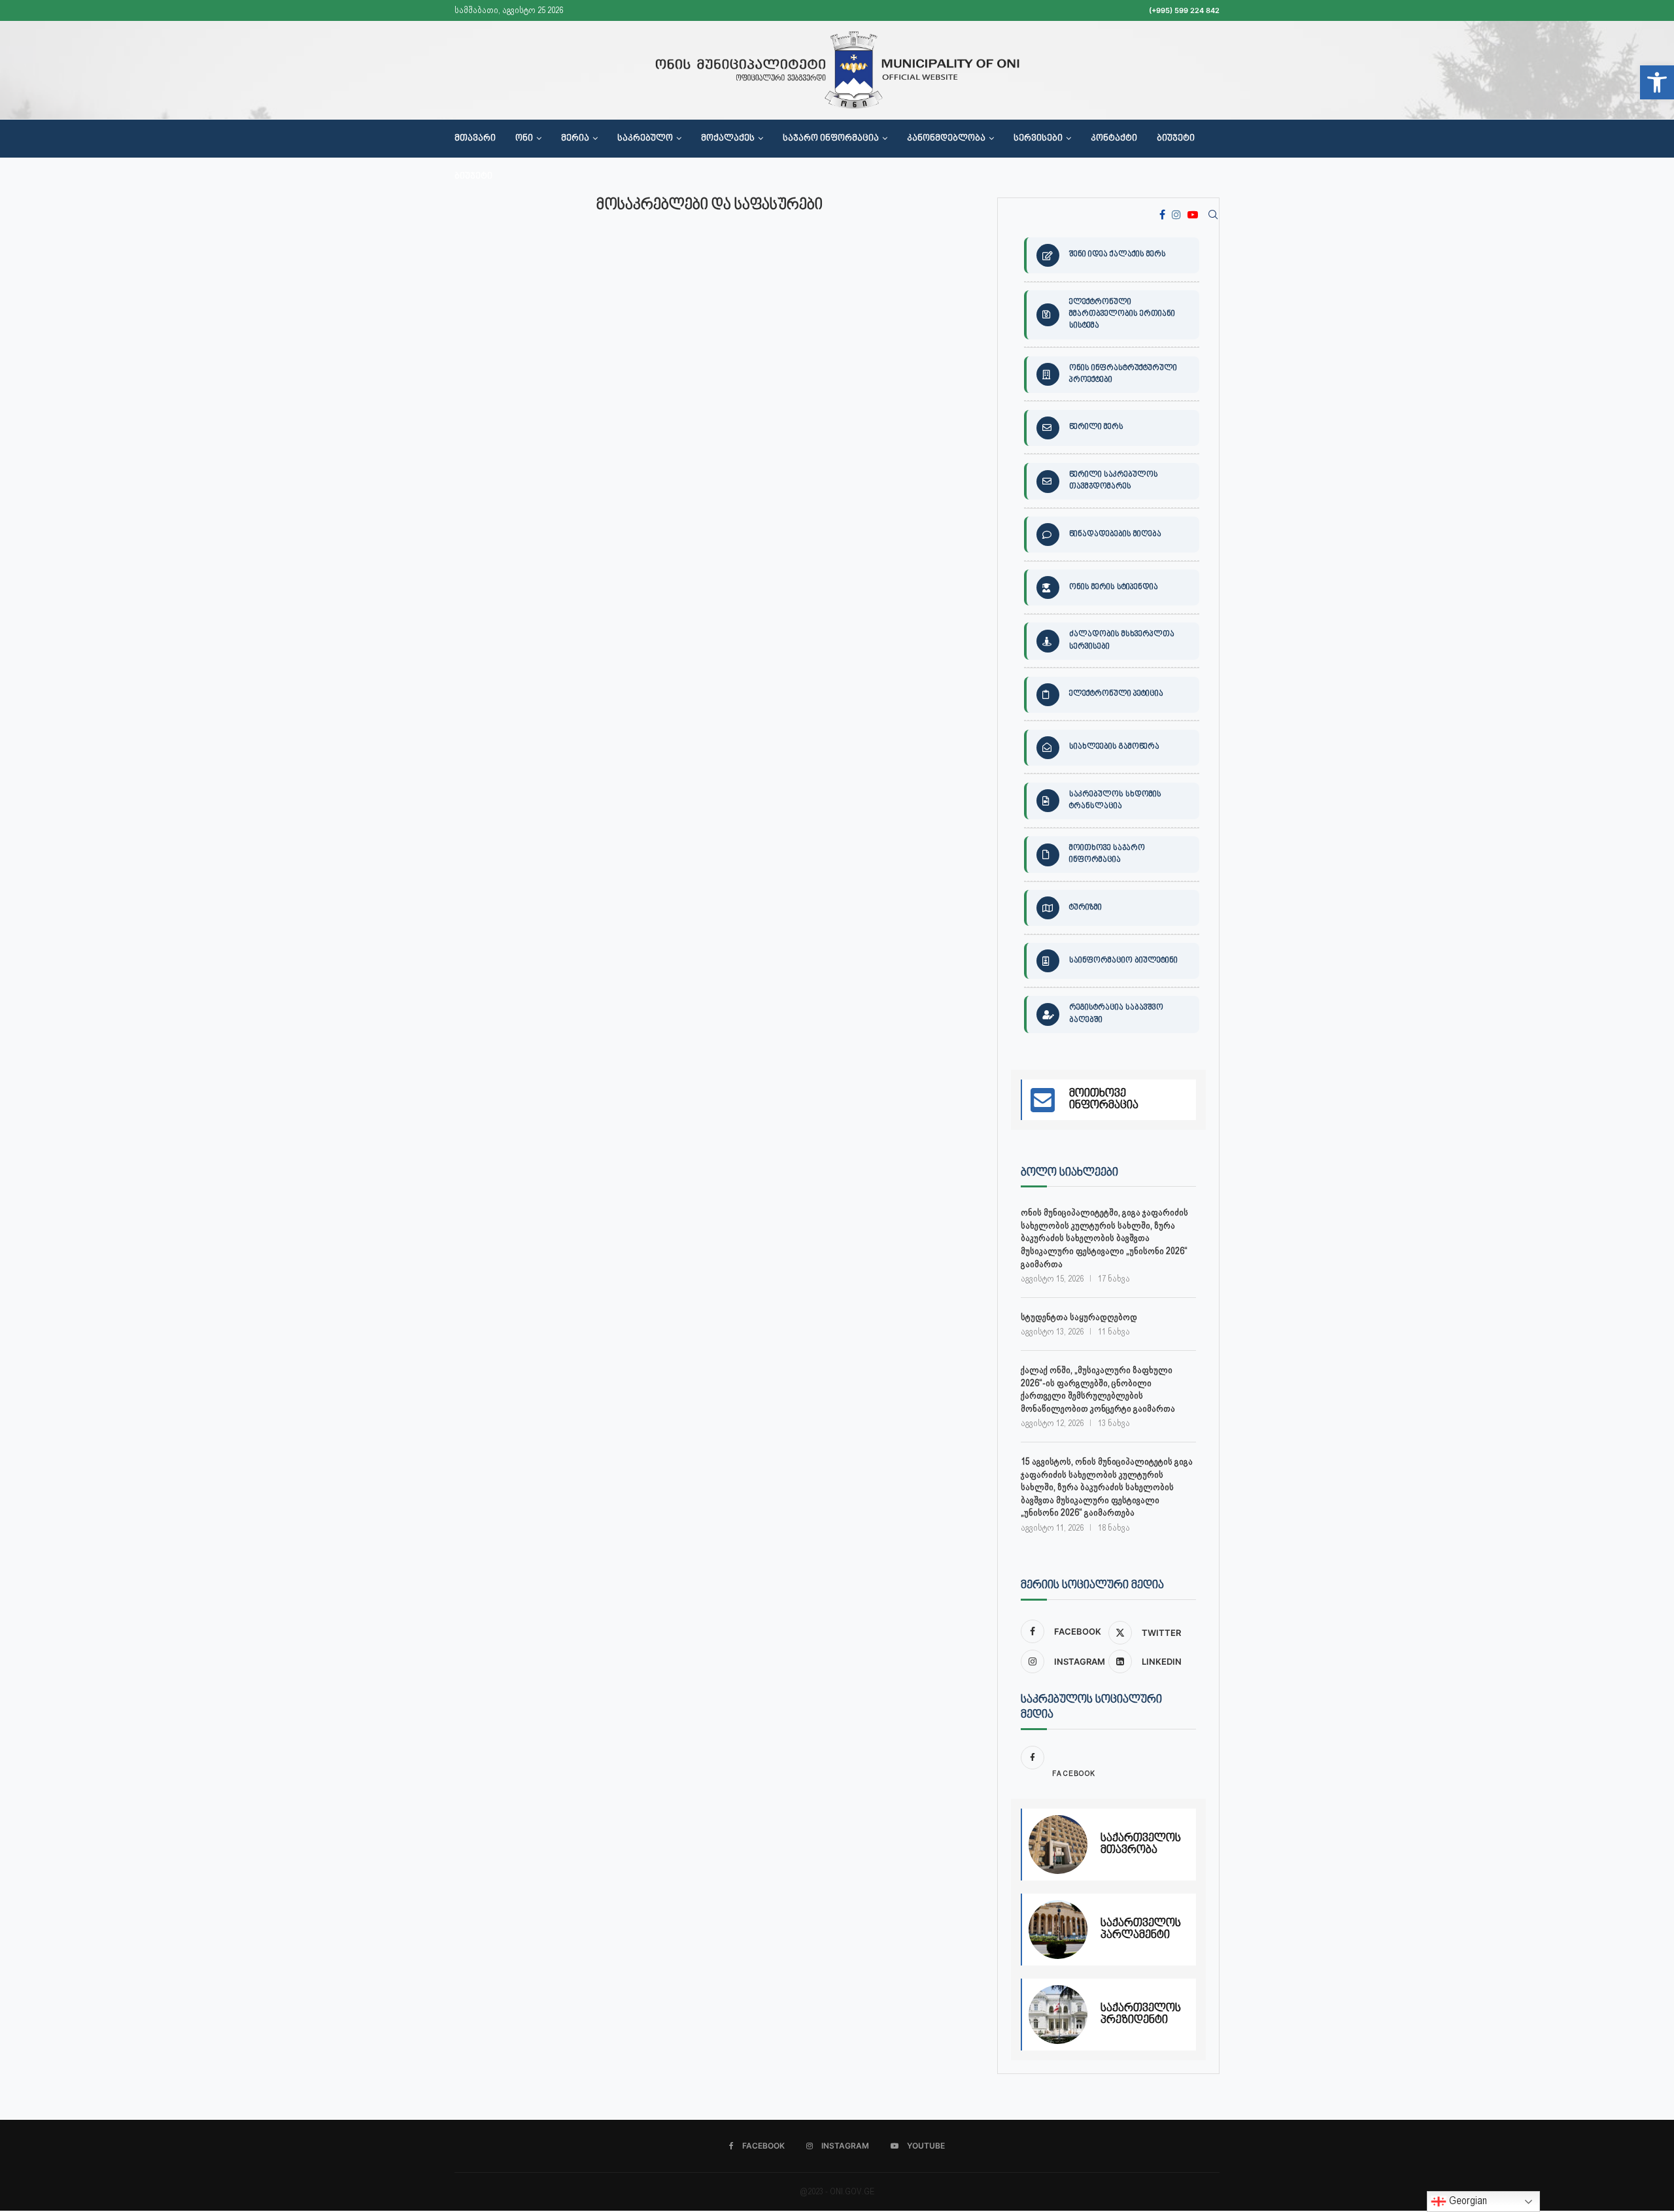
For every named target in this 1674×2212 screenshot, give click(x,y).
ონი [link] (524, 139)
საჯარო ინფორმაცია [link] (831, 139)
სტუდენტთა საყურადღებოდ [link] (1079, 1317)
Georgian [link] (1467, 2201)
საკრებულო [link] (645, 139)
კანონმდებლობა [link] (946, 139)
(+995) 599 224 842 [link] (1184, 10)
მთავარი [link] (475, 139)
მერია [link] (575, 139)
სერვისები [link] (1038, 139)
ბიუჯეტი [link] (1176, 139)
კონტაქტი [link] (1114, 139)
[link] (1657, 82)
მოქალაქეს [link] (728, 139)
